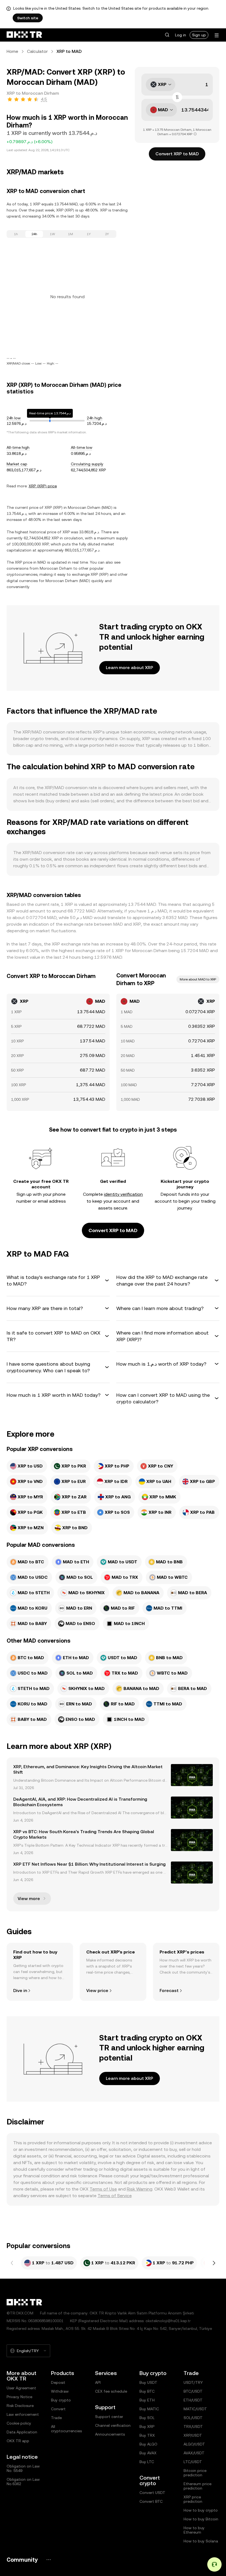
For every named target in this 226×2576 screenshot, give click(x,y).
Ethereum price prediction (197, 2486)
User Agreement (21, 2388)
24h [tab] (34, 234)
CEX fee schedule (111, 2391)
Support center (109, 2417)
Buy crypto (61, 2400)
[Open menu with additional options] (217, 35)
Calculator (37, 51)
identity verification (123, 1194)
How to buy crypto (201, 2510)
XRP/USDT (193, 2435)
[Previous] (12, 2263)
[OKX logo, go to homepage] (24, 35)
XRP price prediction (193, 2499)
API (98, 2382)
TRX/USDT (193, 2426)
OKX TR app (18, 2441)
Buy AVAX (148, 2453)
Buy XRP (147, 2426)
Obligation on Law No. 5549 (23, 2468)
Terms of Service (115, 2196)
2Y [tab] (107, 234)
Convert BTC (151, 2501)
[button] (167, 35)
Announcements (110, 2434)
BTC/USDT (193, 2391)
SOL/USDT (193, 2418)
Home (12, 51)
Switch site (28, 18)
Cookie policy (19, 2423)
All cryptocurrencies (66, 2429)
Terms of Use (103, 2189)
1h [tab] (16, 234)
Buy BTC (147, 2391)
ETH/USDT (193, 2400)
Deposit (58, 2382)
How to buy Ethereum (194, 2530)
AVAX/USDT (194, 2453)
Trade (56, 2418)
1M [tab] (71, 234)
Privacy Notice (19, 2397)
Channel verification (113, 2425)
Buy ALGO (148, 2444)
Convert (58, 2409)
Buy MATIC (149, 2409)
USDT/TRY (193, 2382)
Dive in (20, 1991)
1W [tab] (53, 234)
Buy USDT (148, 2382)
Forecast (169, 1991)
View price (97, 1991)
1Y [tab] (89, 234)
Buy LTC (147, 2462)
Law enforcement (23, 2414)
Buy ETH (147, 2400)
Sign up (199, 35)
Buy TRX (147, 2435)
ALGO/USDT (194, 2444)
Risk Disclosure (20, 2406)
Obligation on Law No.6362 (23, 2482)
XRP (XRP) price (43, 486)
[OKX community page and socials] (49, 2560)
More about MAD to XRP (198, 979)
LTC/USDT (193, 2462)
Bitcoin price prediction (195, 2473)
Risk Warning (140, 2189)
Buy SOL (147, 2418)
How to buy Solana (201, 2541)
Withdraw (60, 2391)
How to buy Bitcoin (201, 2519)
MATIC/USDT (195, 2409)
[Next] (214, 2263)
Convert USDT (152, 2493)
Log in (181, 35)
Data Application (22, 2432)
